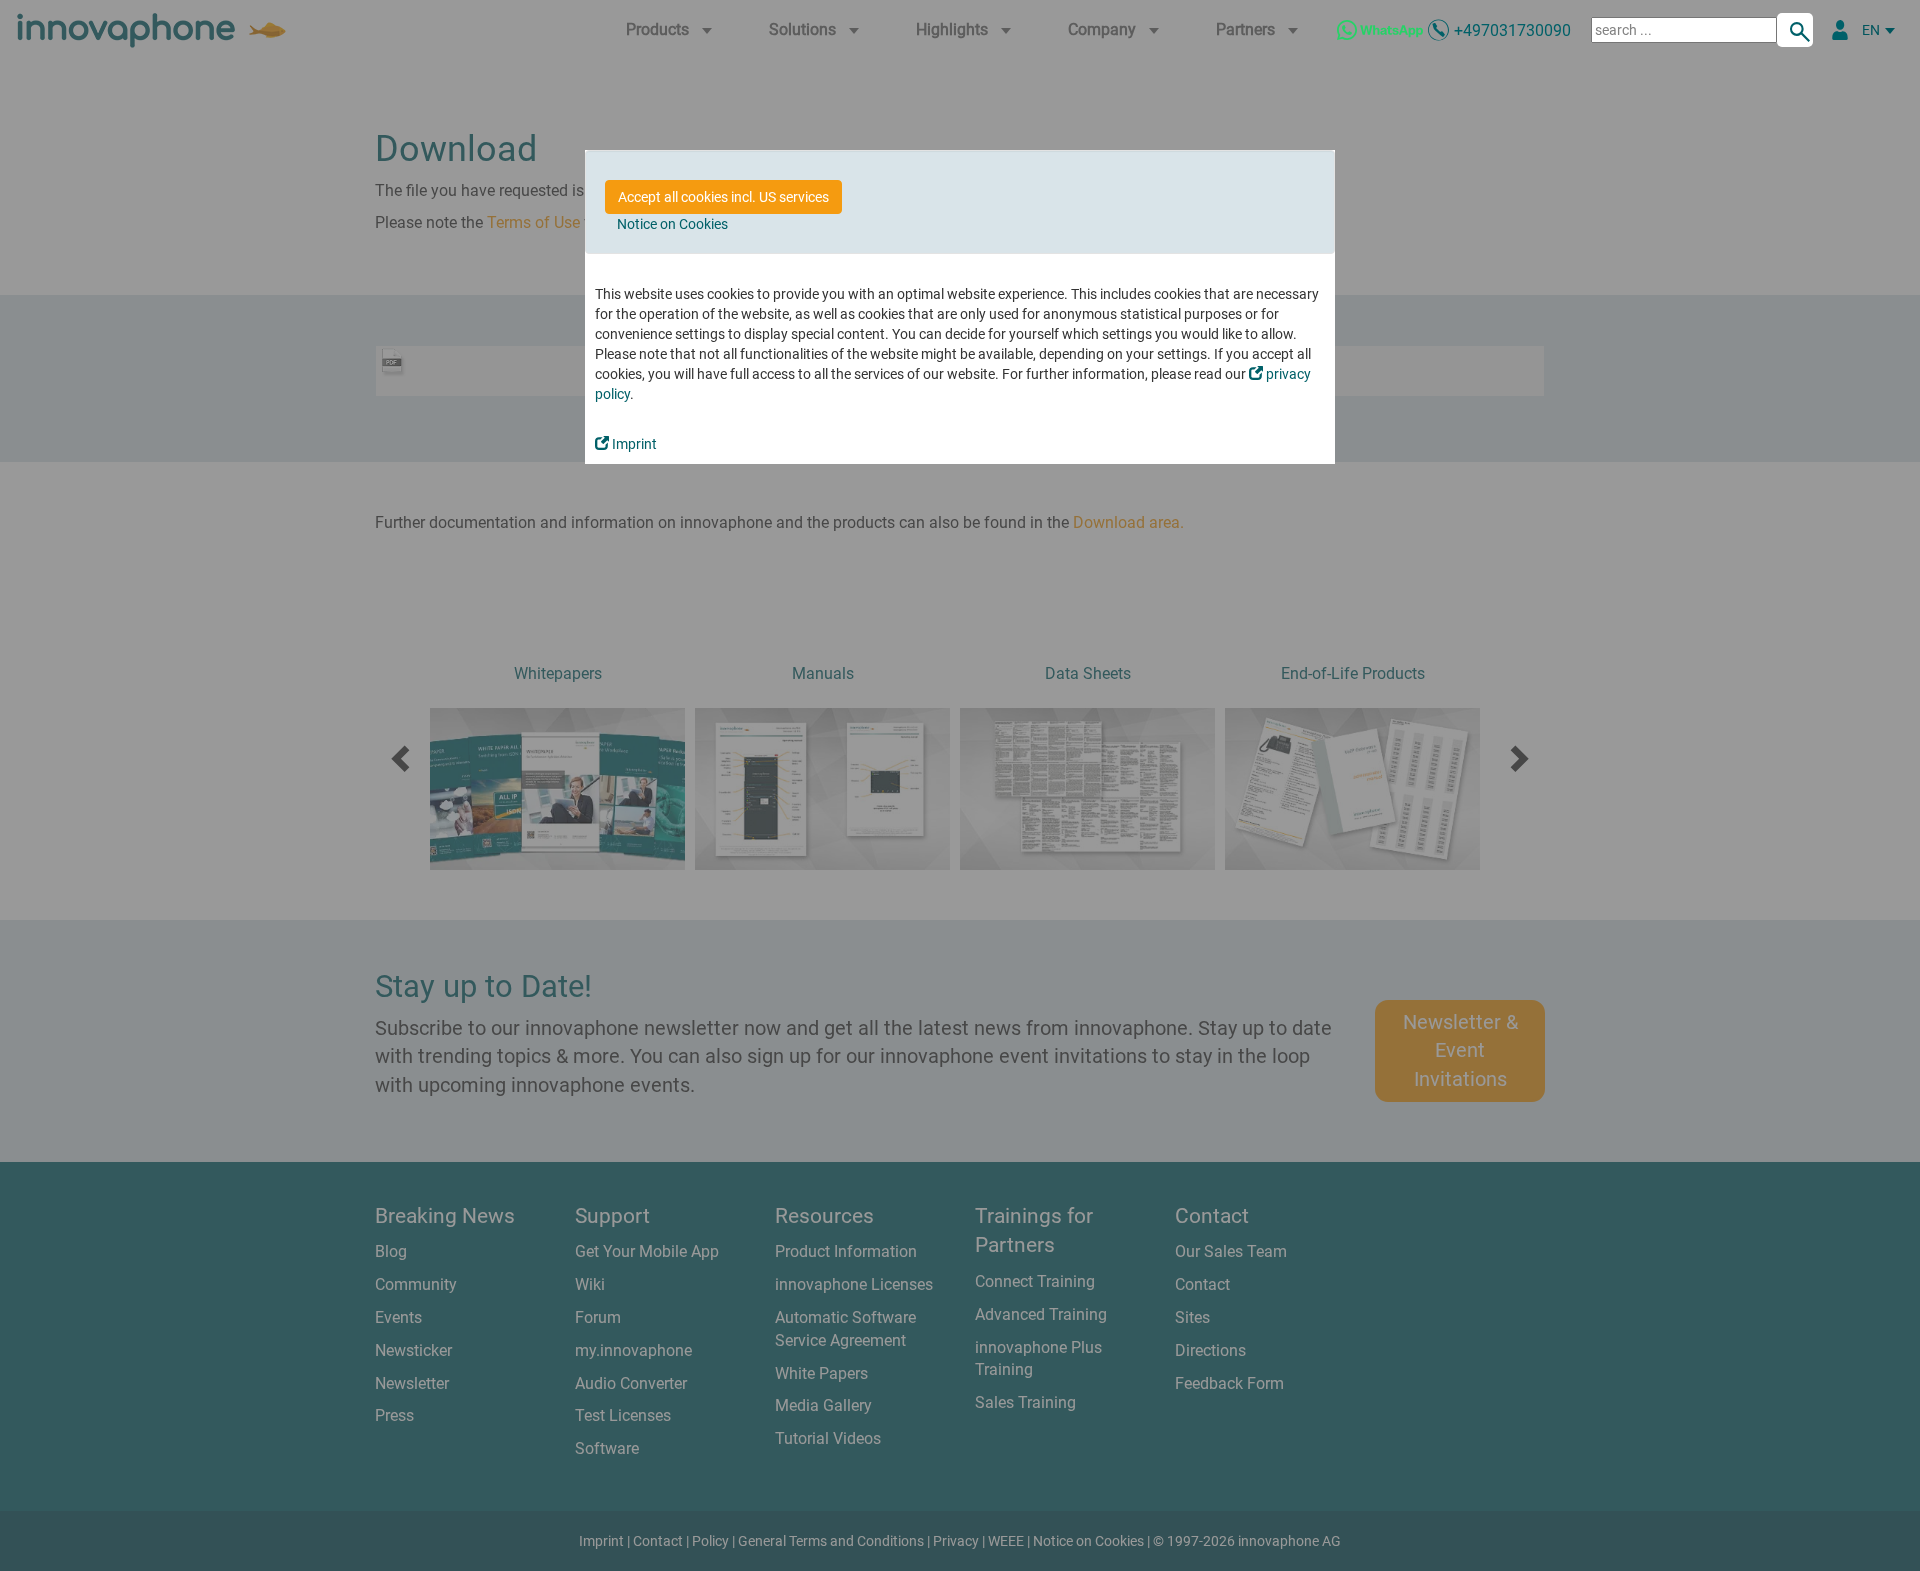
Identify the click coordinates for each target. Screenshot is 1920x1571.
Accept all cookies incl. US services (723, 197)
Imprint (633, 444)
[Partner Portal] (1840, 30)
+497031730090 (1512, 30)
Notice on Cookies (672, 224)
